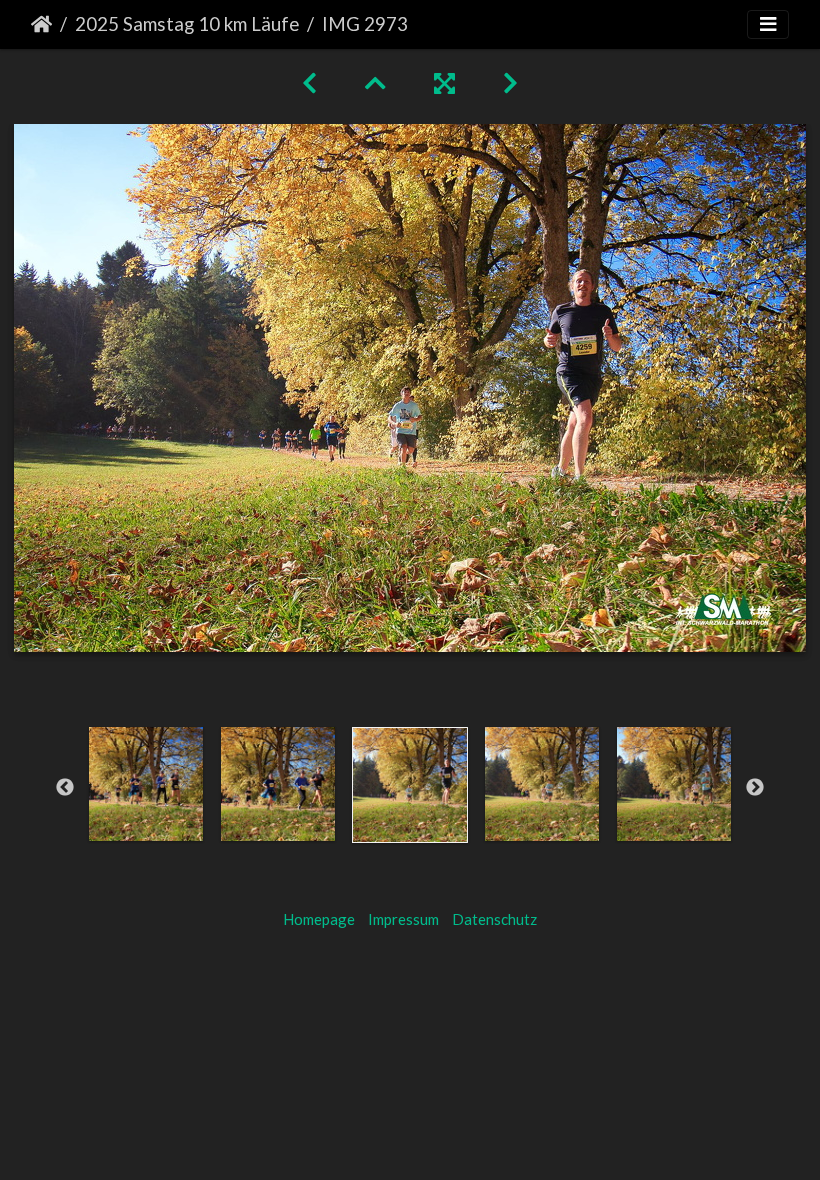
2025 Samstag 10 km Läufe (187, 23)
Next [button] (755, 788)
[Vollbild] (444, 82)
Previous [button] (65, 788)
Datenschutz (494, 919)
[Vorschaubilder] (375, 82)
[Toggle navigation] (768, 24)
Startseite (41, 24)
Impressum (403, 919)
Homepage (319, 919)
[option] (146, 784)
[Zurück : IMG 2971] (309, 82)
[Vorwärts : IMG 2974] (510, 82)
